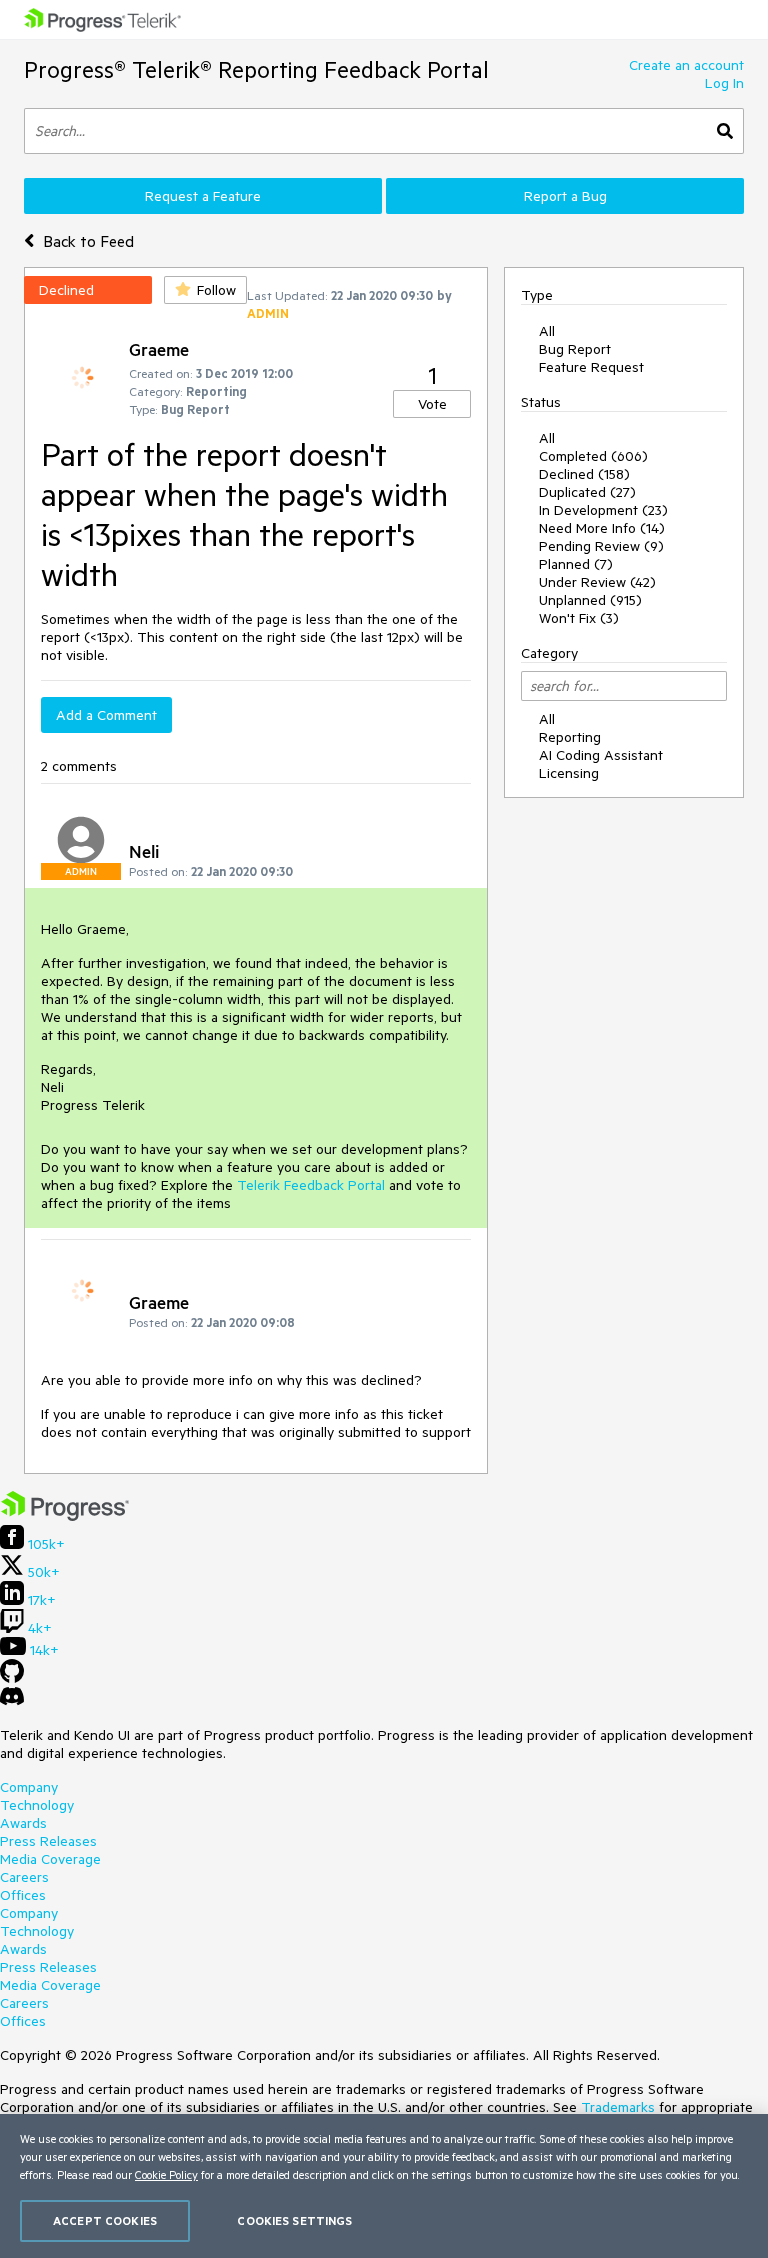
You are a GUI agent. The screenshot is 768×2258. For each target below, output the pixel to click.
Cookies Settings (294, 2220)
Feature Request (591, 367)
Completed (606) (593, 456)
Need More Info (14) (602, 528)
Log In (724, 83)
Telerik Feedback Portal (311, 1185)
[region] (384, 2186)
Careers (24, 1877)
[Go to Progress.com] (65, 1516)
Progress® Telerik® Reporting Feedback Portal (256, 69)
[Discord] (12, 1701)
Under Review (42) (597, 582)
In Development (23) (603, 510)
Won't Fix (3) (579, 618)
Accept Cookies (105, 2220)
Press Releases (48, 1841)
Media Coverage (50, 1859)
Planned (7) (576, 564)
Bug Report (575, 349)
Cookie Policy (166, 2174)
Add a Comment (106, 715)
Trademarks (618, 2107)
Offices (23, 1895)
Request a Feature (203, 196)
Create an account (686, 65)
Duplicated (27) (587, 492)
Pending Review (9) (601, 546)
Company (29, 1787)
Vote (432, 404)
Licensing (569, 773)
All (547, 331)
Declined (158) (584, 474)
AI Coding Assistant (601, 755)
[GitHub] (12, 1678)
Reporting (570, 737)
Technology (37, 1805)
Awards (23, 1823)
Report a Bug (565, 196)
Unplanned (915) (590, 600)
